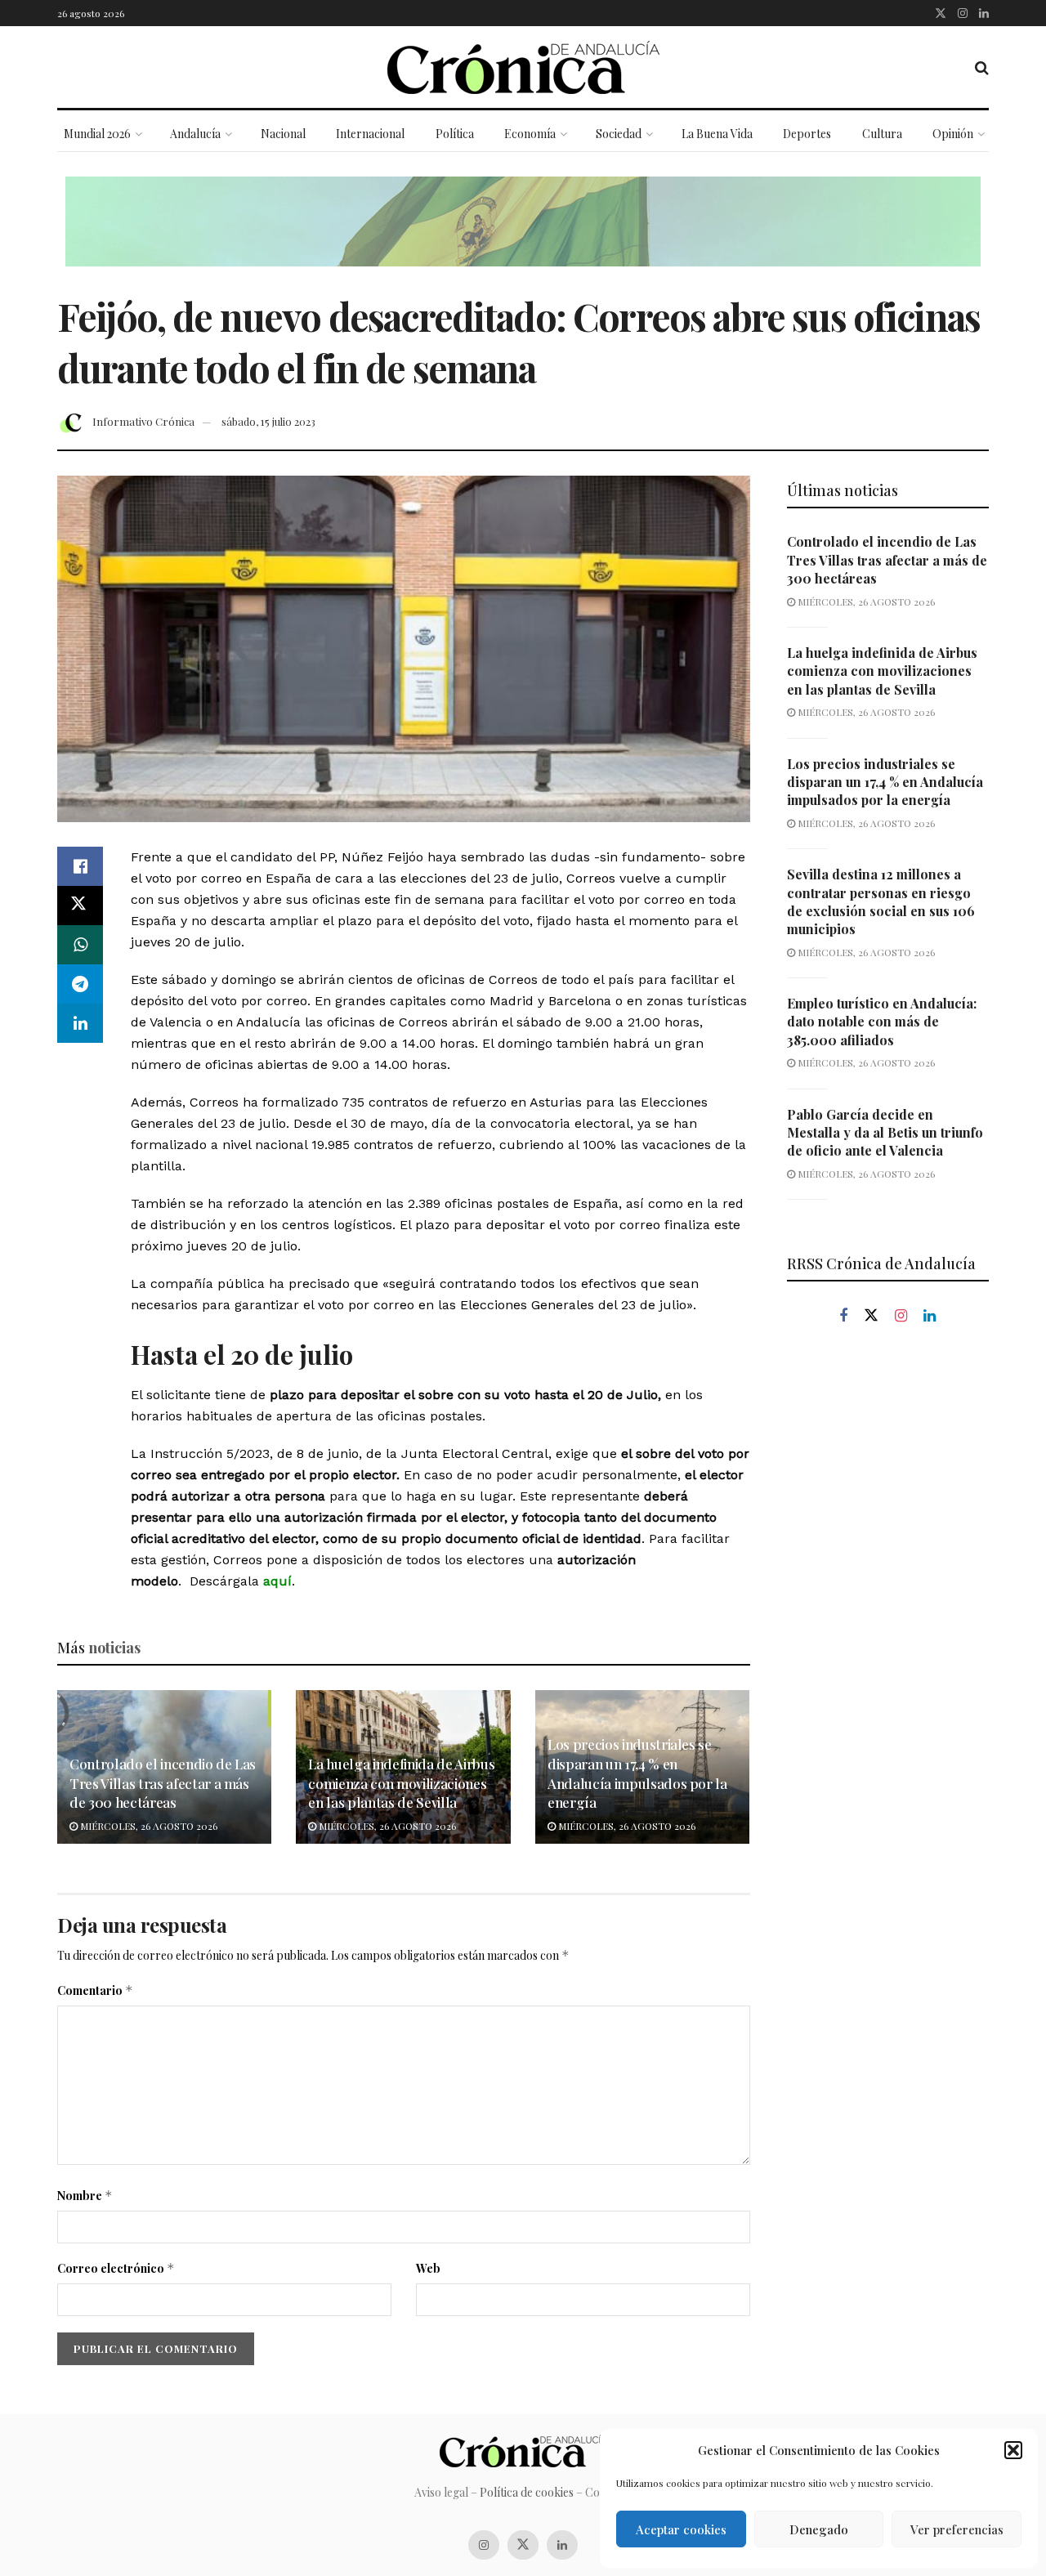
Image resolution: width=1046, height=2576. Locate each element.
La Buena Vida (717, 134)
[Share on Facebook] (80, 866)
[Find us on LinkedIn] (984, 13)
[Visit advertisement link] (523, 234)
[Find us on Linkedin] (930, 1316)
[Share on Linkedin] (80, 1023)
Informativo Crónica (143, 421)
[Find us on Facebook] (843, 1316)
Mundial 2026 (97, 134)
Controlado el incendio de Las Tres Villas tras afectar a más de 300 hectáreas (163, 1783)
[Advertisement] (888, 1617)
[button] (1013, 2450)
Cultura (882, 134)
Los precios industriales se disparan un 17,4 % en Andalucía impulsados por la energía (637, 1773)
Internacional (370, 134)
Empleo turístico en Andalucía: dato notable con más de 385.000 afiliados (882, 1022)
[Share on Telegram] (80, 984)
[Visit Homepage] (523, 67)
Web (428, 2268)
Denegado (819, 2529)
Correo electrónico (116, 2268)
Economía (530, 134)
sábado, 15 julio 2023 (268, 421)
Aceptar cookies (681, 2529)
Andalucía (195, 134)
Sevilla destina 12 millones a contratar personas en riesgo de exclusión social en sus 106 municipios (881, 901)
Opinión (953, 134)
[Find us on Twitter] (941, 13)
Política (455, 134)
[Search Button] (982, 67)
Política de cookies (527, 2492)
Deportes (807, 134)
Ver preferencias (957, 2529)
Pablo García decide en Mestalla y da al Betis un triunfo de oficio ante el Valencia (885, 1133)
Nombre (85, 2196)
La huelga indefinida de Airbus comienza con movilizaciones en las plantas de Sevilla (401, 1783)
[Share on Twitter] (80, 906)
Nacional (283, 134)
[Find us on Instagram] (963, 13)
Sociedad (619, 134)
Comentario (95, 1990)
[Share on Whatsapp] (80, 945)
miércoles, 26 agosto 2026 (148, 1826)
